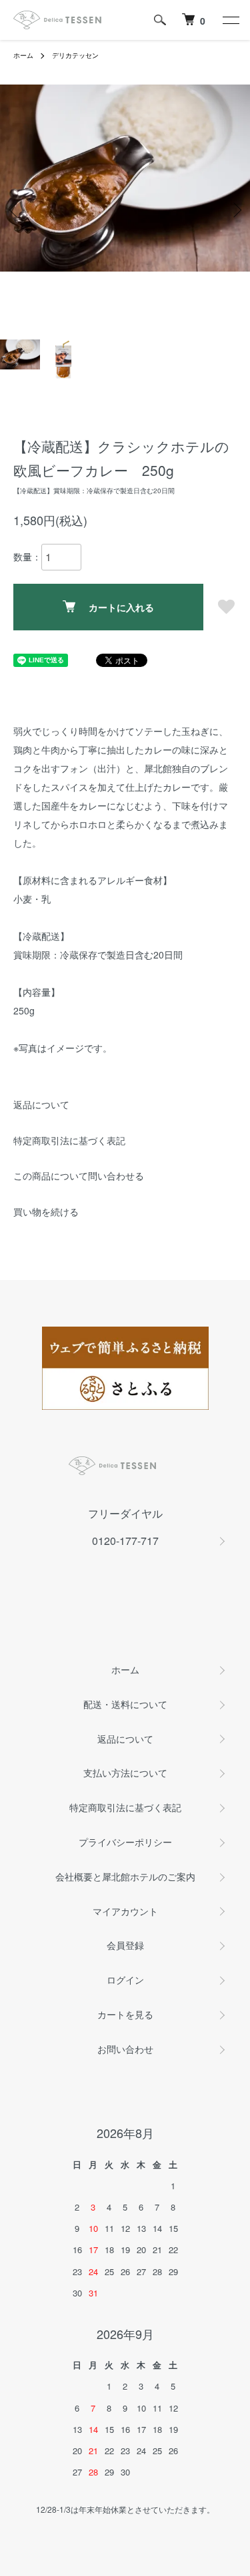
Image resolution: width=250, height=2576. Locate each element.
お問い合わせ (125, 2049)
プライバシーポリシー (125, 1842)
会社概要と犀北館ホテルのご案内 (125, 1876)
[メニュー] (230, 20)
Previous (15, 209)
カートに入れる (121, 607)
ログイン (125, 1980)
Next (235, 209)
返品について (41, 1104)
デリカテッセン (75, 55)
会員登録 (125, 1945)
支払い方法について (125, 1773)
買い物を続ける (46, 1211)
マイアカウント (125, 1911)
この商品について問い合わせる (79, 1176)
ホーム (23, 55)
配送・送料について (125, 1704)
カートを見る (125, 2014)
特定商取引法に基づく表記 (69, 1140)
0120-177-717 (125, 1541)
